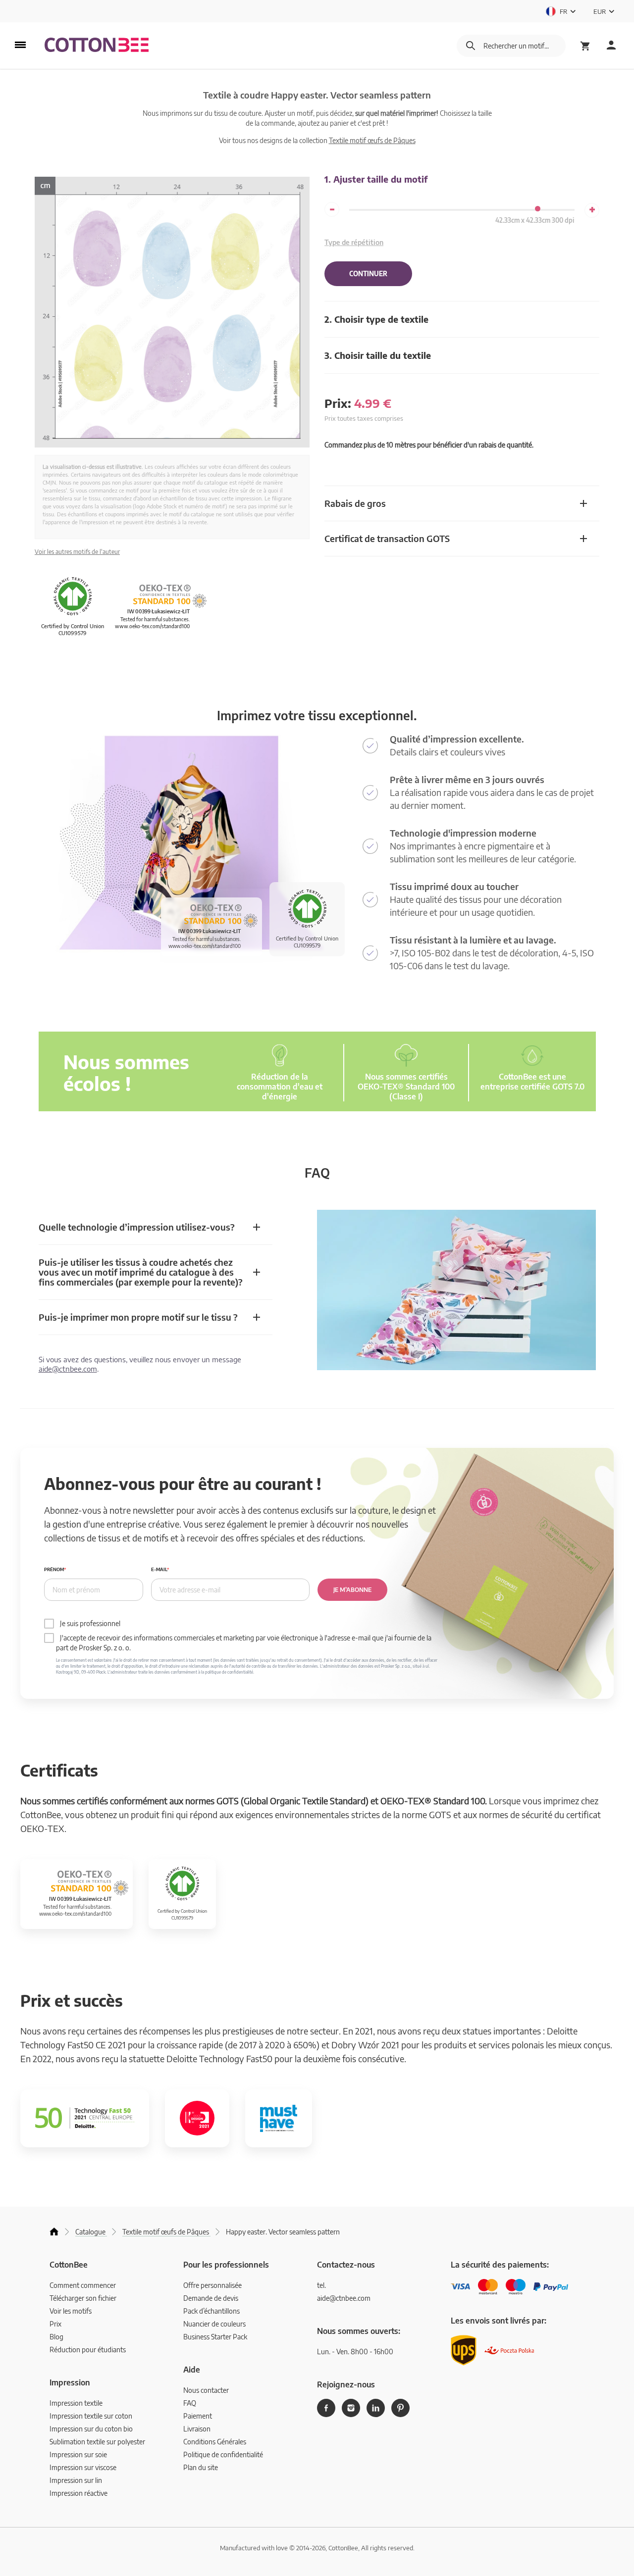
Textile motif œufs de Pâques (372, 140)
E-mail (159, 1569)
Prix (55, 2324)
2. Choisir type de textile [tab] (376, 319)
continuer (368, 274)
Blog (56, 2337)
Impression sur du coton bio (91, 2429)
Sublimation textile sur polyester (97, 2442)
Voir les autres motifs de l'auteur (77, 552)
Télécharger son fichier (83, 2298)
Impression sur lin (76, 2480)
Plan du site (201, 2467)
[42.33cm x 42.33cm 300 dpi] (538, 209)
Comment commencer (83, 2285)
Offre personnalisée (212, 2285)
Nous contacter (206, 2390)
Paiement (198, 2416)
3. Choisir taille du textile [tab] (378, 355)
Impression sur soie (78, 2454)
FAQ (190, 2403)
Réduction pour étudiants (88, 2350)
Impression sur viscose (83, 2467)
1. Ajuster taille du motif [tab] (376, 179)
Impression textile (76, 2403)
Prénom (54, 1569)
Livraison (197, 2429)
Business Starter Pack (215, 2337)
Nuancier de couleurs (214, 2324)
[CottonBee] (97, 46)
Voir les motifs (71, 2311)
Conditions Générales (215, 2442)
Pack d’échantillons (211, 2311)
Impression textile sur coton (91, 2416)
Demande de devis (211, 2298)
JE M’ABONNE (352, 1590)
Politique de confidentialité (223, 2454)
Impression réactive (79, 2493)
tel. (321, 2285)
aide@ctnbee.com (68, 1369)
